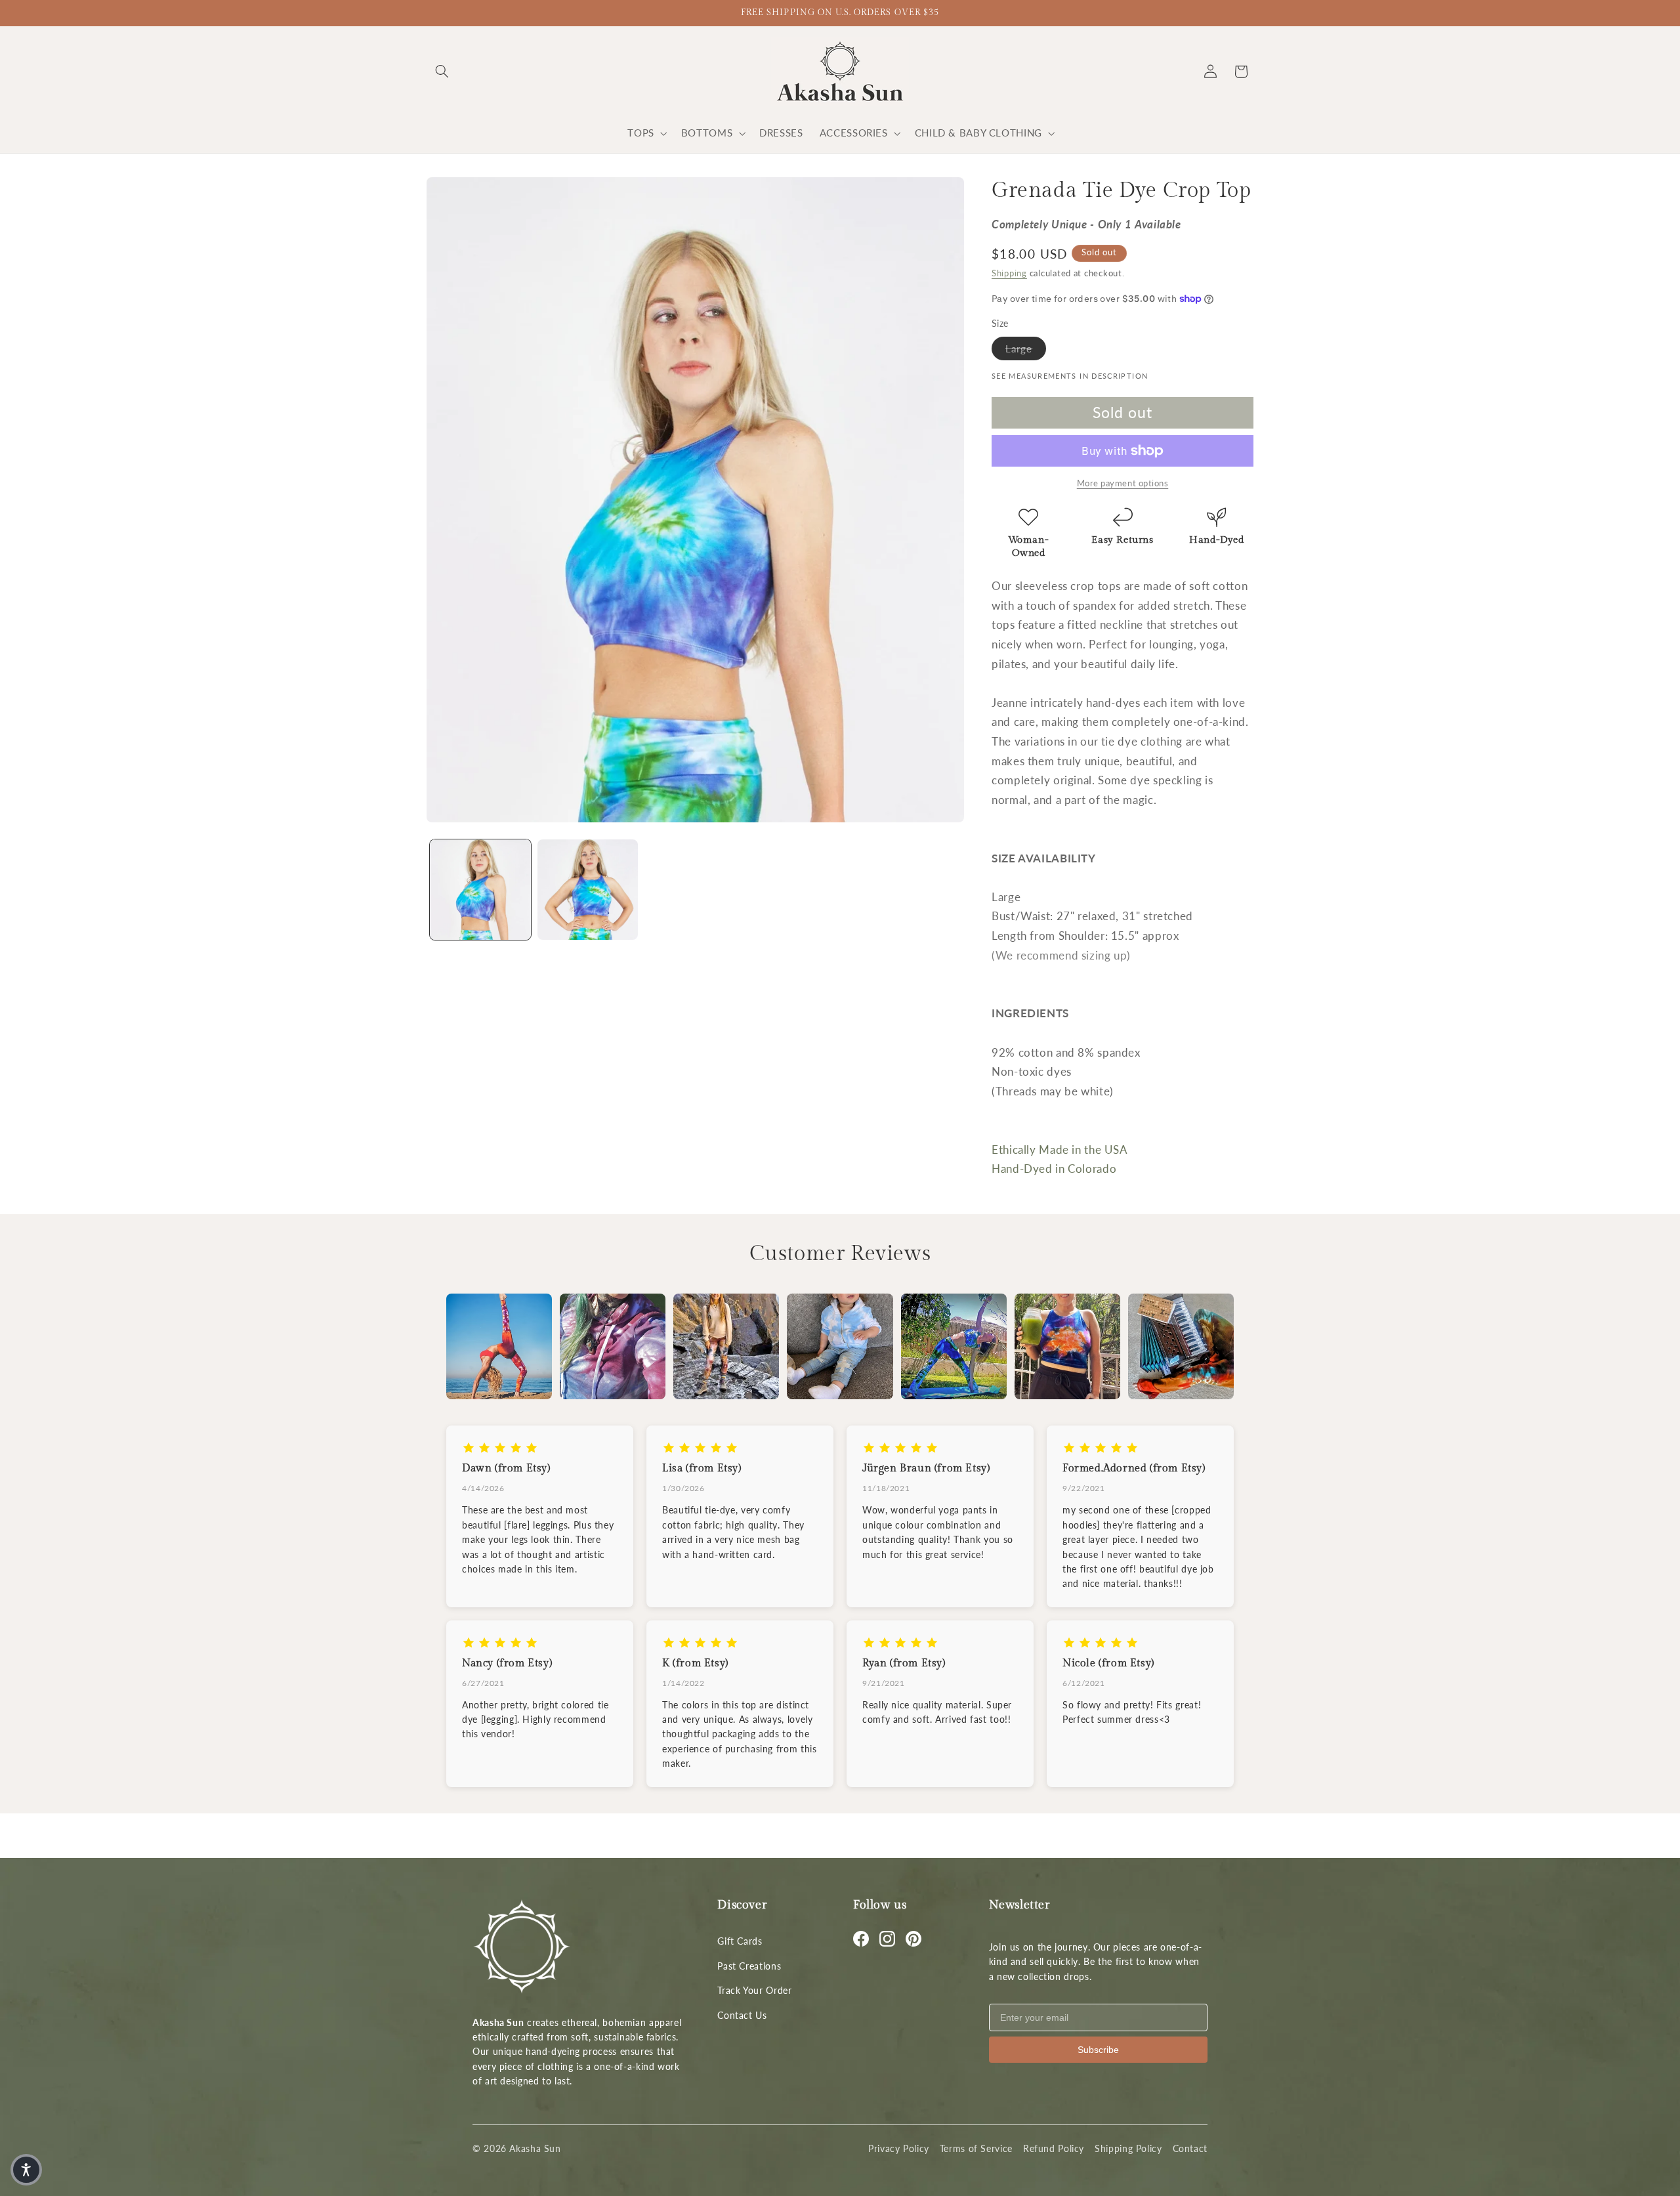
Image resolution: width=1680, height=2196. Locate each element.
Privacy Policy (899, 2148)
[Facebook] (861, 1939)
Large (1026, 348)
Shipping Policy (1128, 2148)
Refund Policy (1054, 2148)
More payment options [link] (1123, 483)
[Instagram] (887, 1939)
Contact (1190, 2148)
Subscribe (1098, 2050)
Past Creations (749, 1966)
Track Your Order (754, 1990)
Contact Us (742, 2015)
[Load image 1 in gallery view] (480, 890)
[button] (442, 72)
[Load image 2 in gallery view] (588, 890)
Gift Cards (740, 1941)
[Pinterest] (913, 1939)
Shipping (1009, 273)
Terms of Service (976, 2148)
